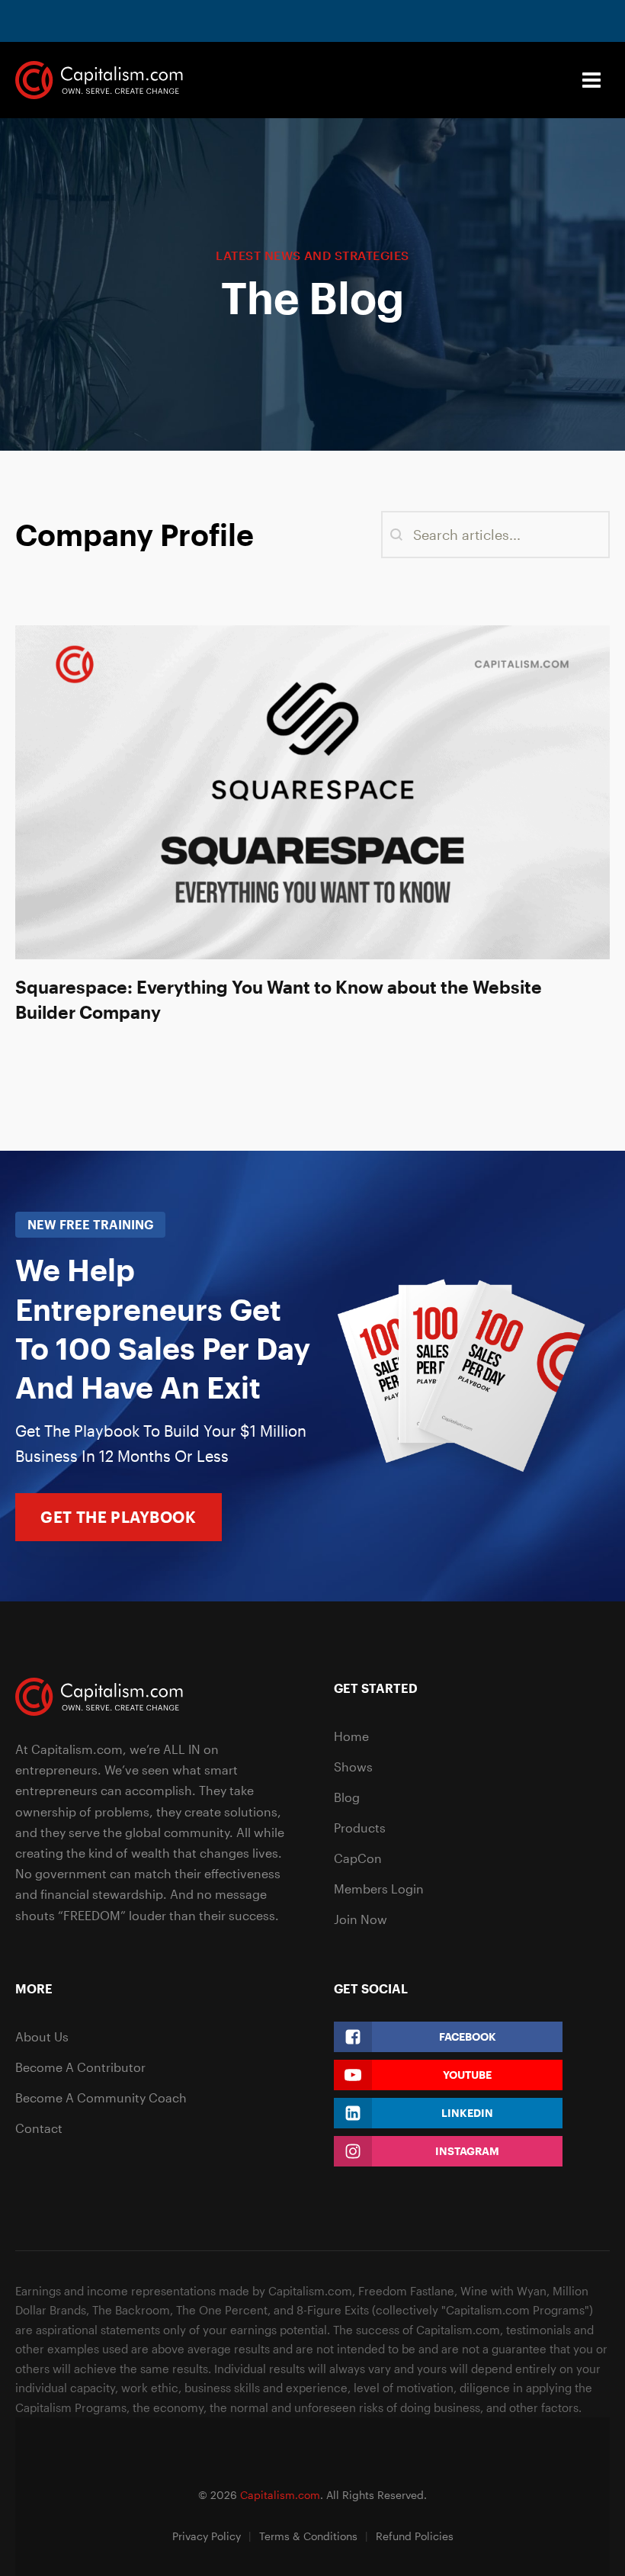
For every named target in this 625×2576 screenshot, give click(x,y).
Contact (39, 2128)
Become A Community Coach (101, 2097)
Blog (347, 1797)
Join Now (361, 1919)
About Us (42, 2036)
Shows (353, 1767)
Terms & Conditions (308, 2536)
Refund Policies (415, 2536)
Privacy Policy (207, 2536)
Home (351, 1736)
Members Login (379, 1889)
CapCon (358, 1858)
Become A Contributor (80, 2067)
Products (360, 1828)
